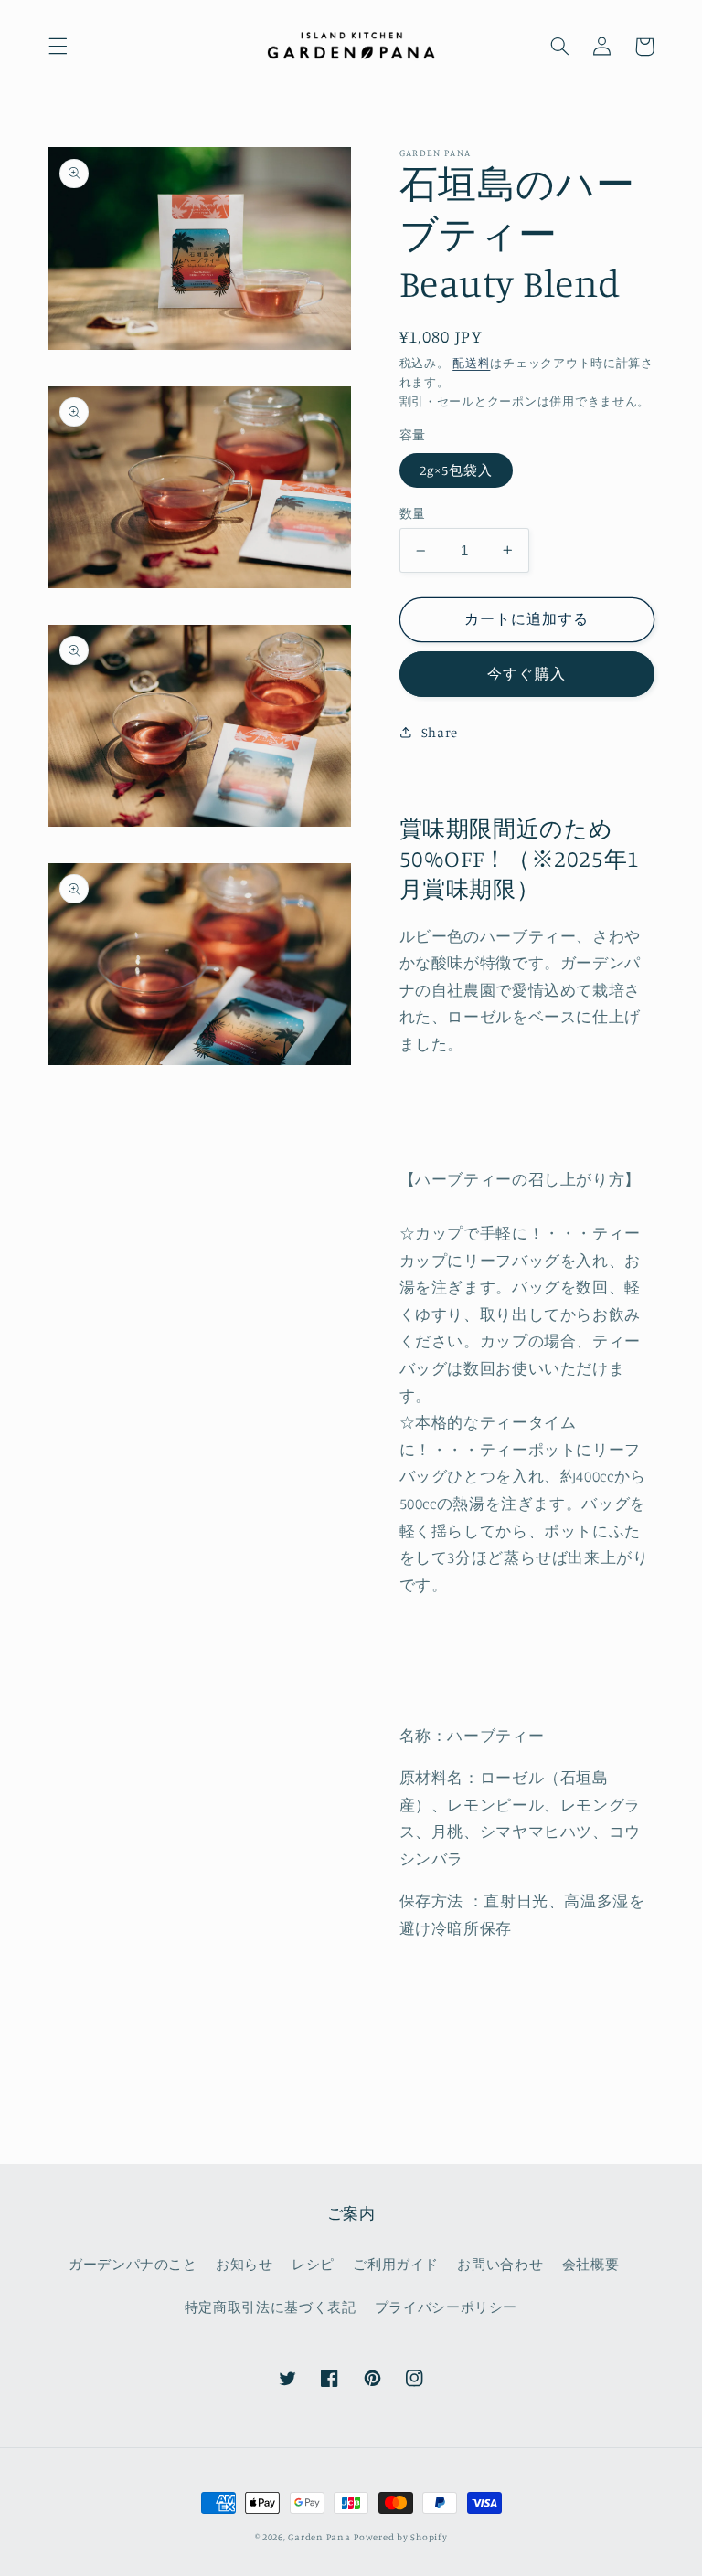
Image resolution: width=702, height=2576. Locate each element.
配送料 (471, 363)
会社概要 (591, 2264)
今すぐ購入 (526, 674)
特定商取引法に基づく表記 (271, 2307)
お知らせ (245, 2264)
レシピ (313, 2264)
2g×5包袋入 (456, 470)
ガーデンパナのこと (133, 2264)
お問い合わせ (500, 2264)
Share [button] (440, 732)
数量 (413, 513)
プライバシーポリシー (446, 2307)
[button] (58, 47)
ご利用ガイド (396, 2264)
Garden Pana (319, 2537)
